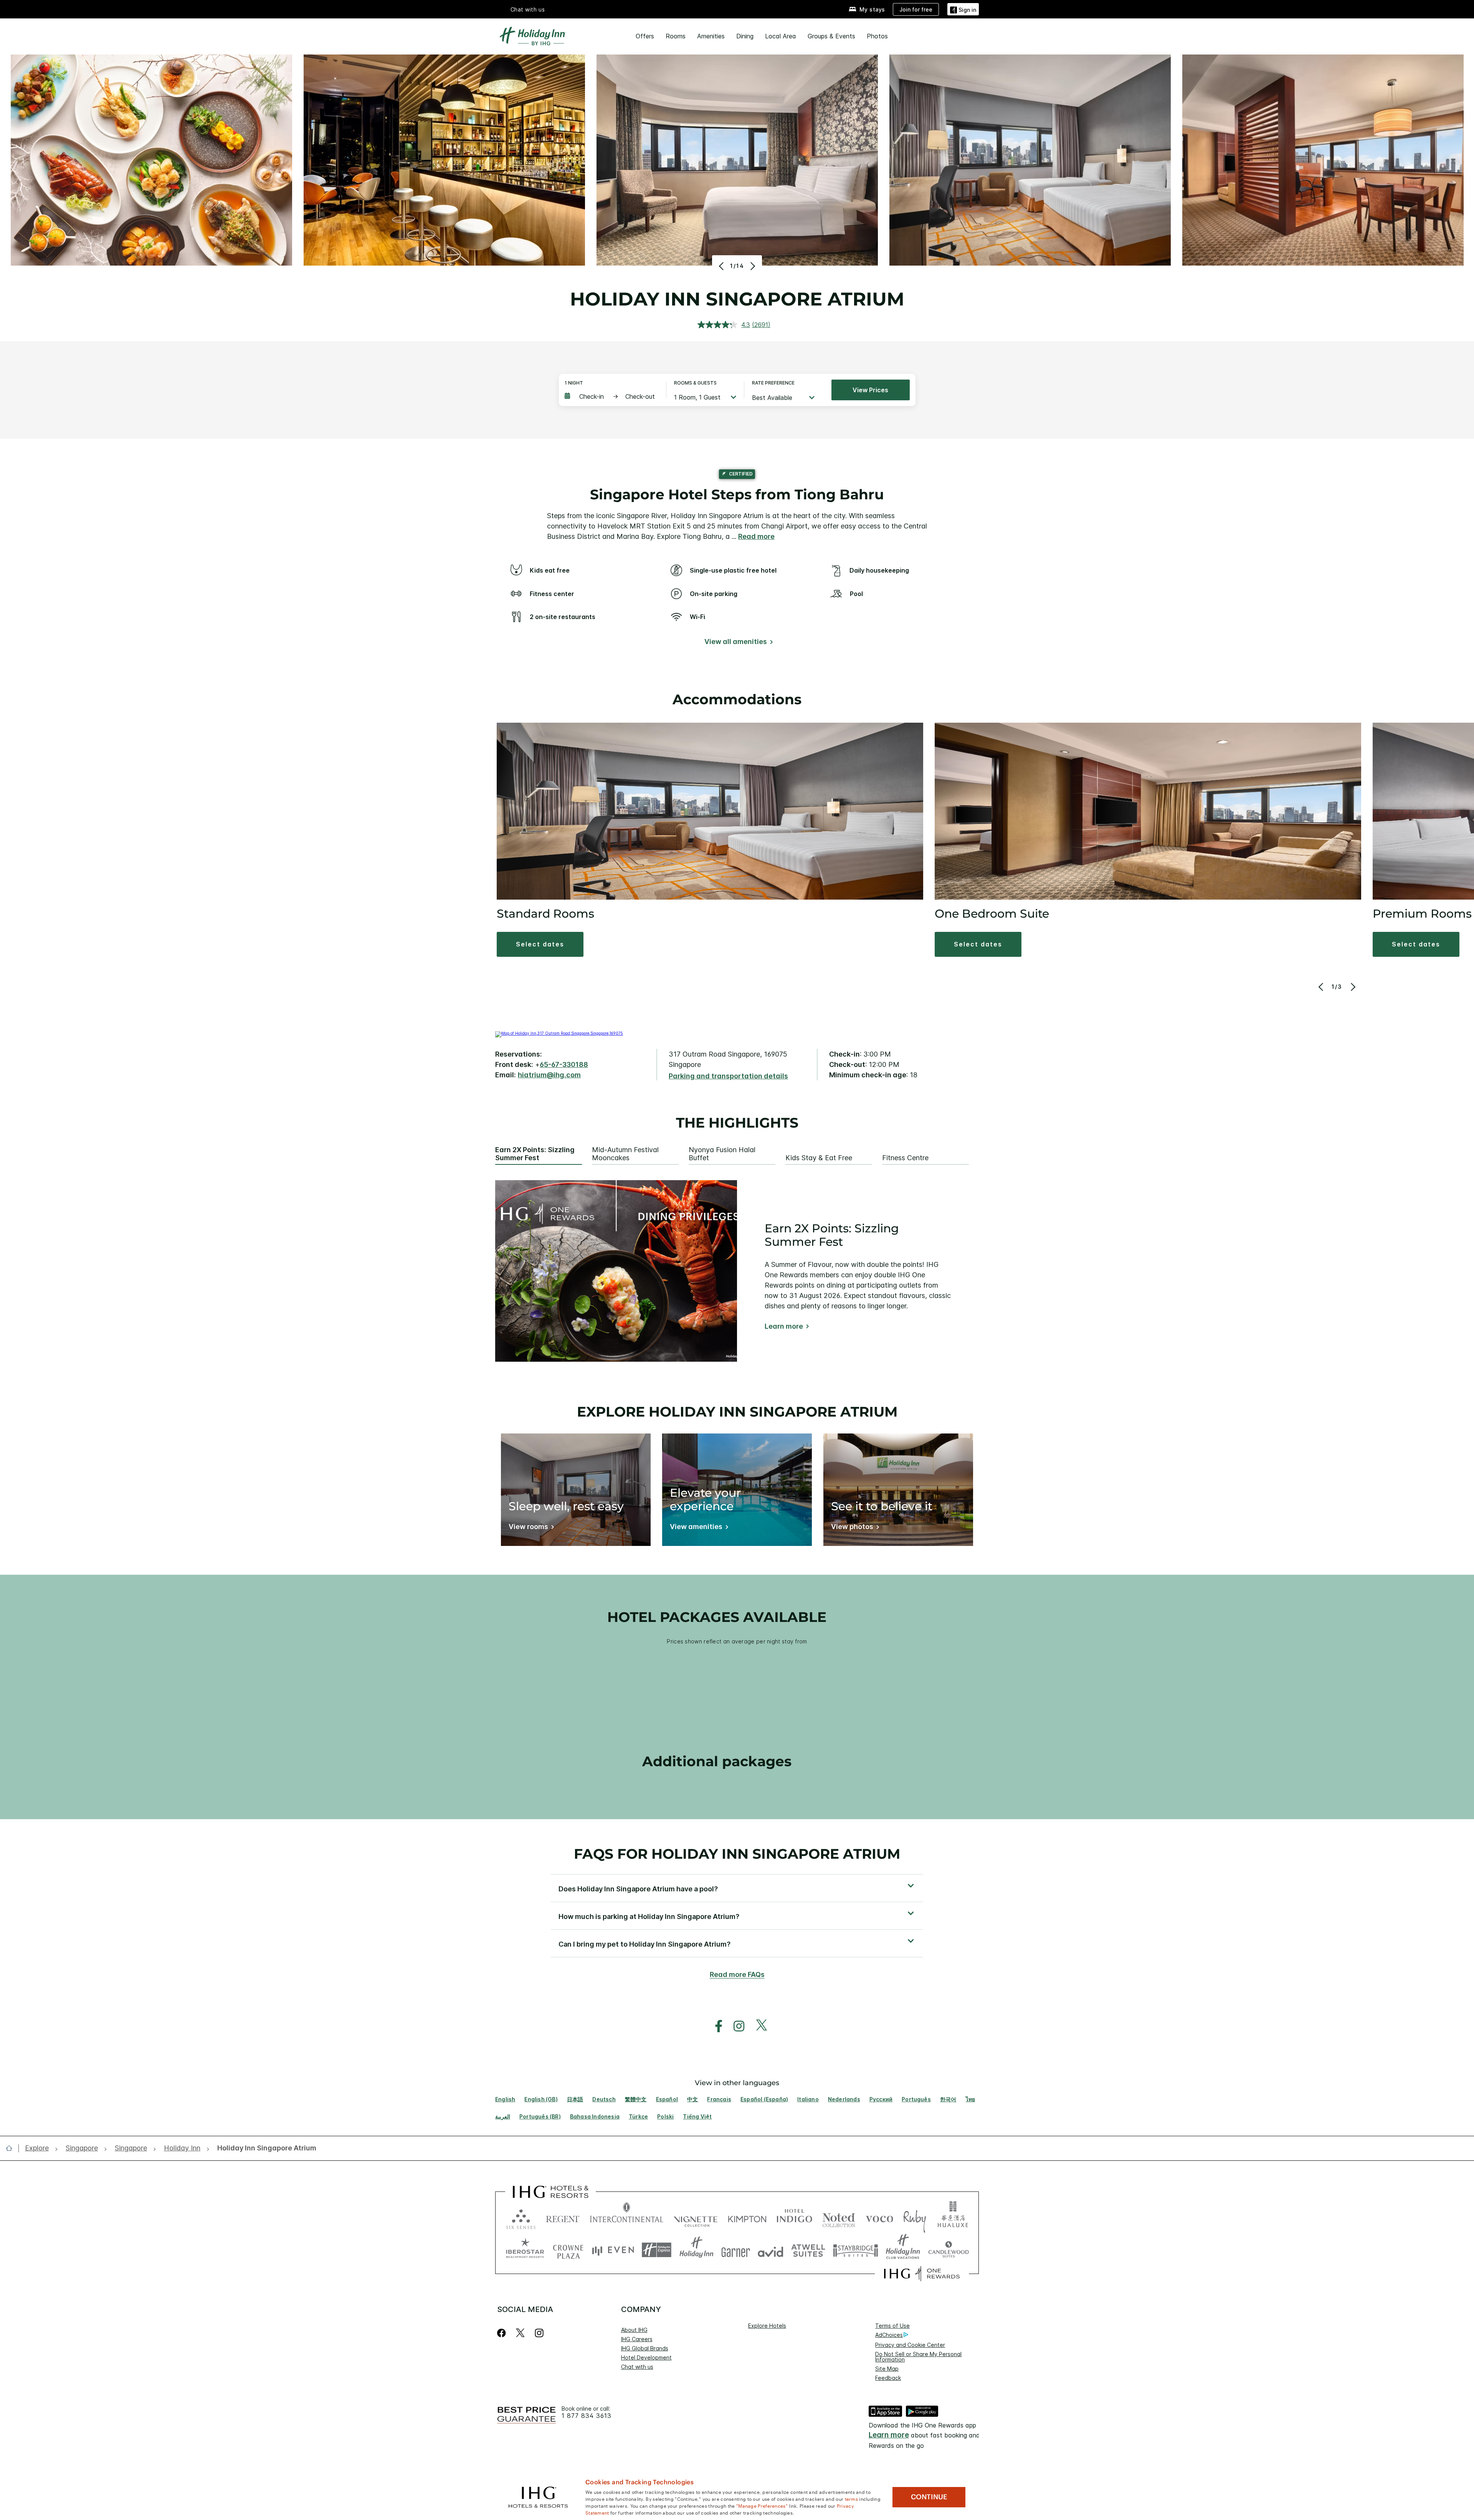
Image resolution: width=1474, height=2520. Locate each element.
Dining (745, 36)
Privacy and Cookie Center (910, 2345)
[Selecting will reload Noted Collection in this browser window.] (839, 2217)
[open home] (12, 2148)
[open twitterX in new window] (758, 2026)
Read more (756, 536)
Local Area (781, 36)
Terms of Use (892, 2326)
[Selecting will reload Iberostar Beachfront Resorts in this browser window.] (525, 2250)
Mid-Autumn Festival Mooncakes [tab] (625, 1154)
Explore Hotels (767, 2326)
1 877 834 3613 (587, 2416)
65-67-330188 (564, 1064)
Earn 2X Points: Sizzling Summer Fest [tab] (535, 1154)
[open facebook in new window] (715, 2026)
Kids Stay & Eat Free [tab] (819, 1158)
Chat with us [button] (528, 9)
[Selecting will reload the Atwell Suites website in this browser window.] (808, 2250)
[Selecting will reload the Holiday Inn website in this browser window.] (697, 2250)
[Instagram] (539, 2333)
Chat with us (637, 2367)
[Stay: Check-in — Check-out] (611, 396)
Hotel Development (646, 2357)
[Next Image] (752, 266)
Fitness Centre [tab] (905, 1158)
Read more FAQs (737, 1974)
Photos (877, 36)
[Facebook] (503, 2333)
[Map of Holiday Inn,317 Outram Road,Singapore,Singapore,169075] (559, 1033)
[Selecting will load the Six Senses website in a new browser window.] (521, 2217)
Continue (929, 2497)
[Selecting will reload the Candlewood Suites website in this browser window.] (948, 2250)
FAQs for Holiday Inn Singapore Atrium (737, 1854)
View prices (870, 390)
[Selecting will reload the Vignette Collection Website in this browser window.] (696, 2217)
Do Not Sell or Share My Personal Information (918, 2357)
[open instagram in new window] (735, 2026)
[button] (963, 9)
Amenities (711, 36)
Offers (645, 36)
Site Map (887, 2369)
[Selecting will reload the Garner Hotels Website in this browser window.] (736, 2250)
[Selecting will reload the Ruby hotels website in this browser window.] (915, 2217)
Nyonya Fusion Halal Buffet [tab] (722, 1154)
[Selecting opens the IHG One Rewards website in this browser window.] (922, 2274)
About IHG (634, 2330)
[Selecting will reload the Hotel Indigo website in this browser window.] (794, 2217)
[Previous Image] (722, 266)
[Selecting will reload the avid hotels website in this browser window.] (771, 2250)
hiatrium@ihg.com (549, 1075)
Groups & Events (831, 36)
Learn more (784, 1326)
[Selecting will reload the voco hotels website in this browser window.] (879, 2217)
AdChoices (889, 2335)
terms (852, 2499)
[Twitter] (520, 2333)
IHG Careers (637, 2339)
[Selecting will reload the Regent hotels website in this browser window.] (563, 2217)
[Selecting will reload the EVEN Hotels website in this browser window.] (613, 2250)
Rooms (676, 36)
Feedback (888, 2378)
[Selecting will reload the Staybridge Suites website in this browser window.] (856, 2250)
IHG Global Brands (645, 2348)
